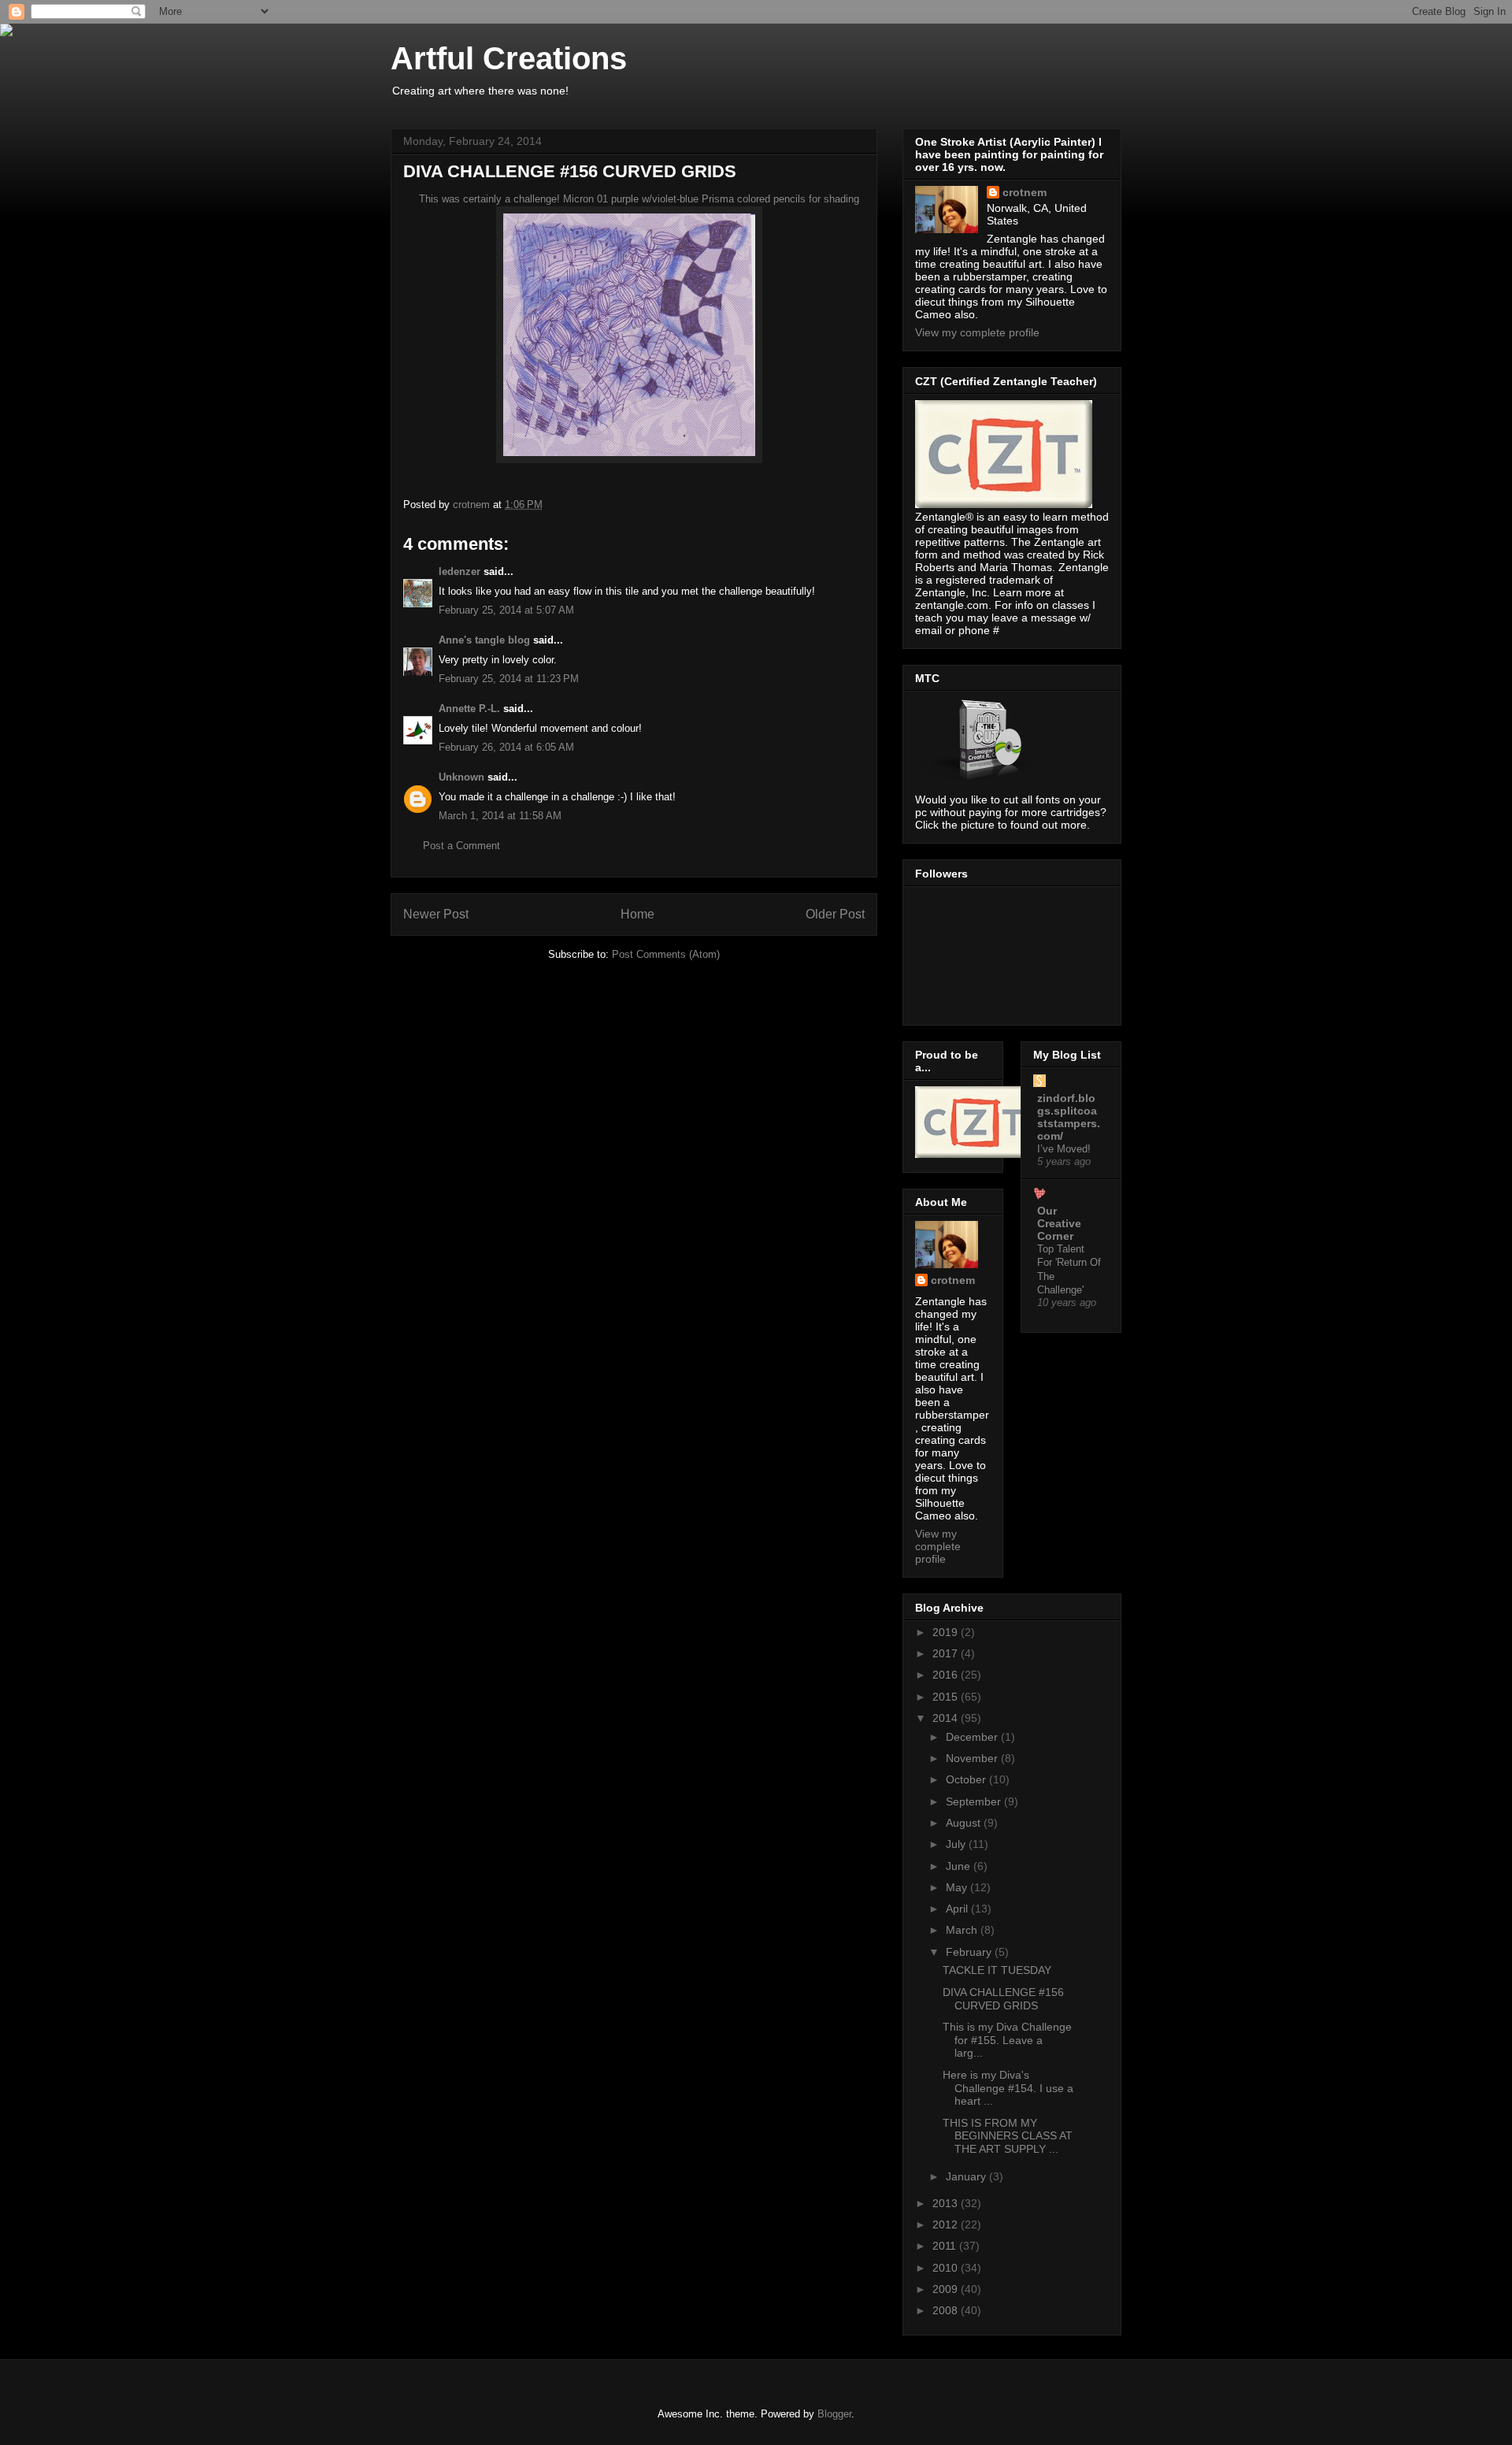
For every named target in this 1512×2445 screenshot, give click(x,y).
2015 (947, 1697)
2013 (947, 2203)
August (965, 1823)
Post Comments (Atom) (666, 954)
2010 (947, 2268)
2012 (947, 2224)
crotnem (1025, 192)
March (963, 1930)
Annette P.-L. (471, 709)
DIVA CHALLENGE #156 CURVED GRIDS (1003, 1999)
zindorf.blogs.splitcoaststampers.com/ (1069, 1117)
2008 (947, 2310)
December (973, 1737)
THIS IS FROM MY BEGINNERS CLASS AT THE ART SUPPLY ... (1008, 2136)
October (967, 1779)
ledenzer (460, 571)
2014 (947, 1718)
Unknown (461, 777)
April (958, 1909)
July (957, 1844)
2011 (946, 2246)
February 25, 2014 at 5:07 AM (506, 610)
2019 (947, 1632)
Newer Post (436, 914)
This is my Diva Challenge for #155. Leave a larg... (1007, 2040)
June (960, 1866)
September (975, 1801)
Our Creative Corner (1059, 1223)
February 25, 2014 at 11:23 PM (509, 679)
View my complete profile (977, 332)
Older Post (835, 914)
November (973, 1758)
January (967, 2176)
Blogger (834, 2414)
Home (637, 914)
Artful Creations (509, 58)
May (958, 1887)
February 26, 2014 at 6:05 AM (506, 747)
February (970, 1952)
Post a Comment (461, 846)
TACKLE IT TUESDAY (997, 1970)
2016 (947, 1675)
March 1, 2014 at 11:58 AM (500, 816)
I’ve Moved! (1064, 1149)
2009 (947, 2289)
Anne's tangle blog (484, 640)
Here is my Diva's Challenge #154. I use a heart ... (1008, 2088)
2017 (947, 1653)
